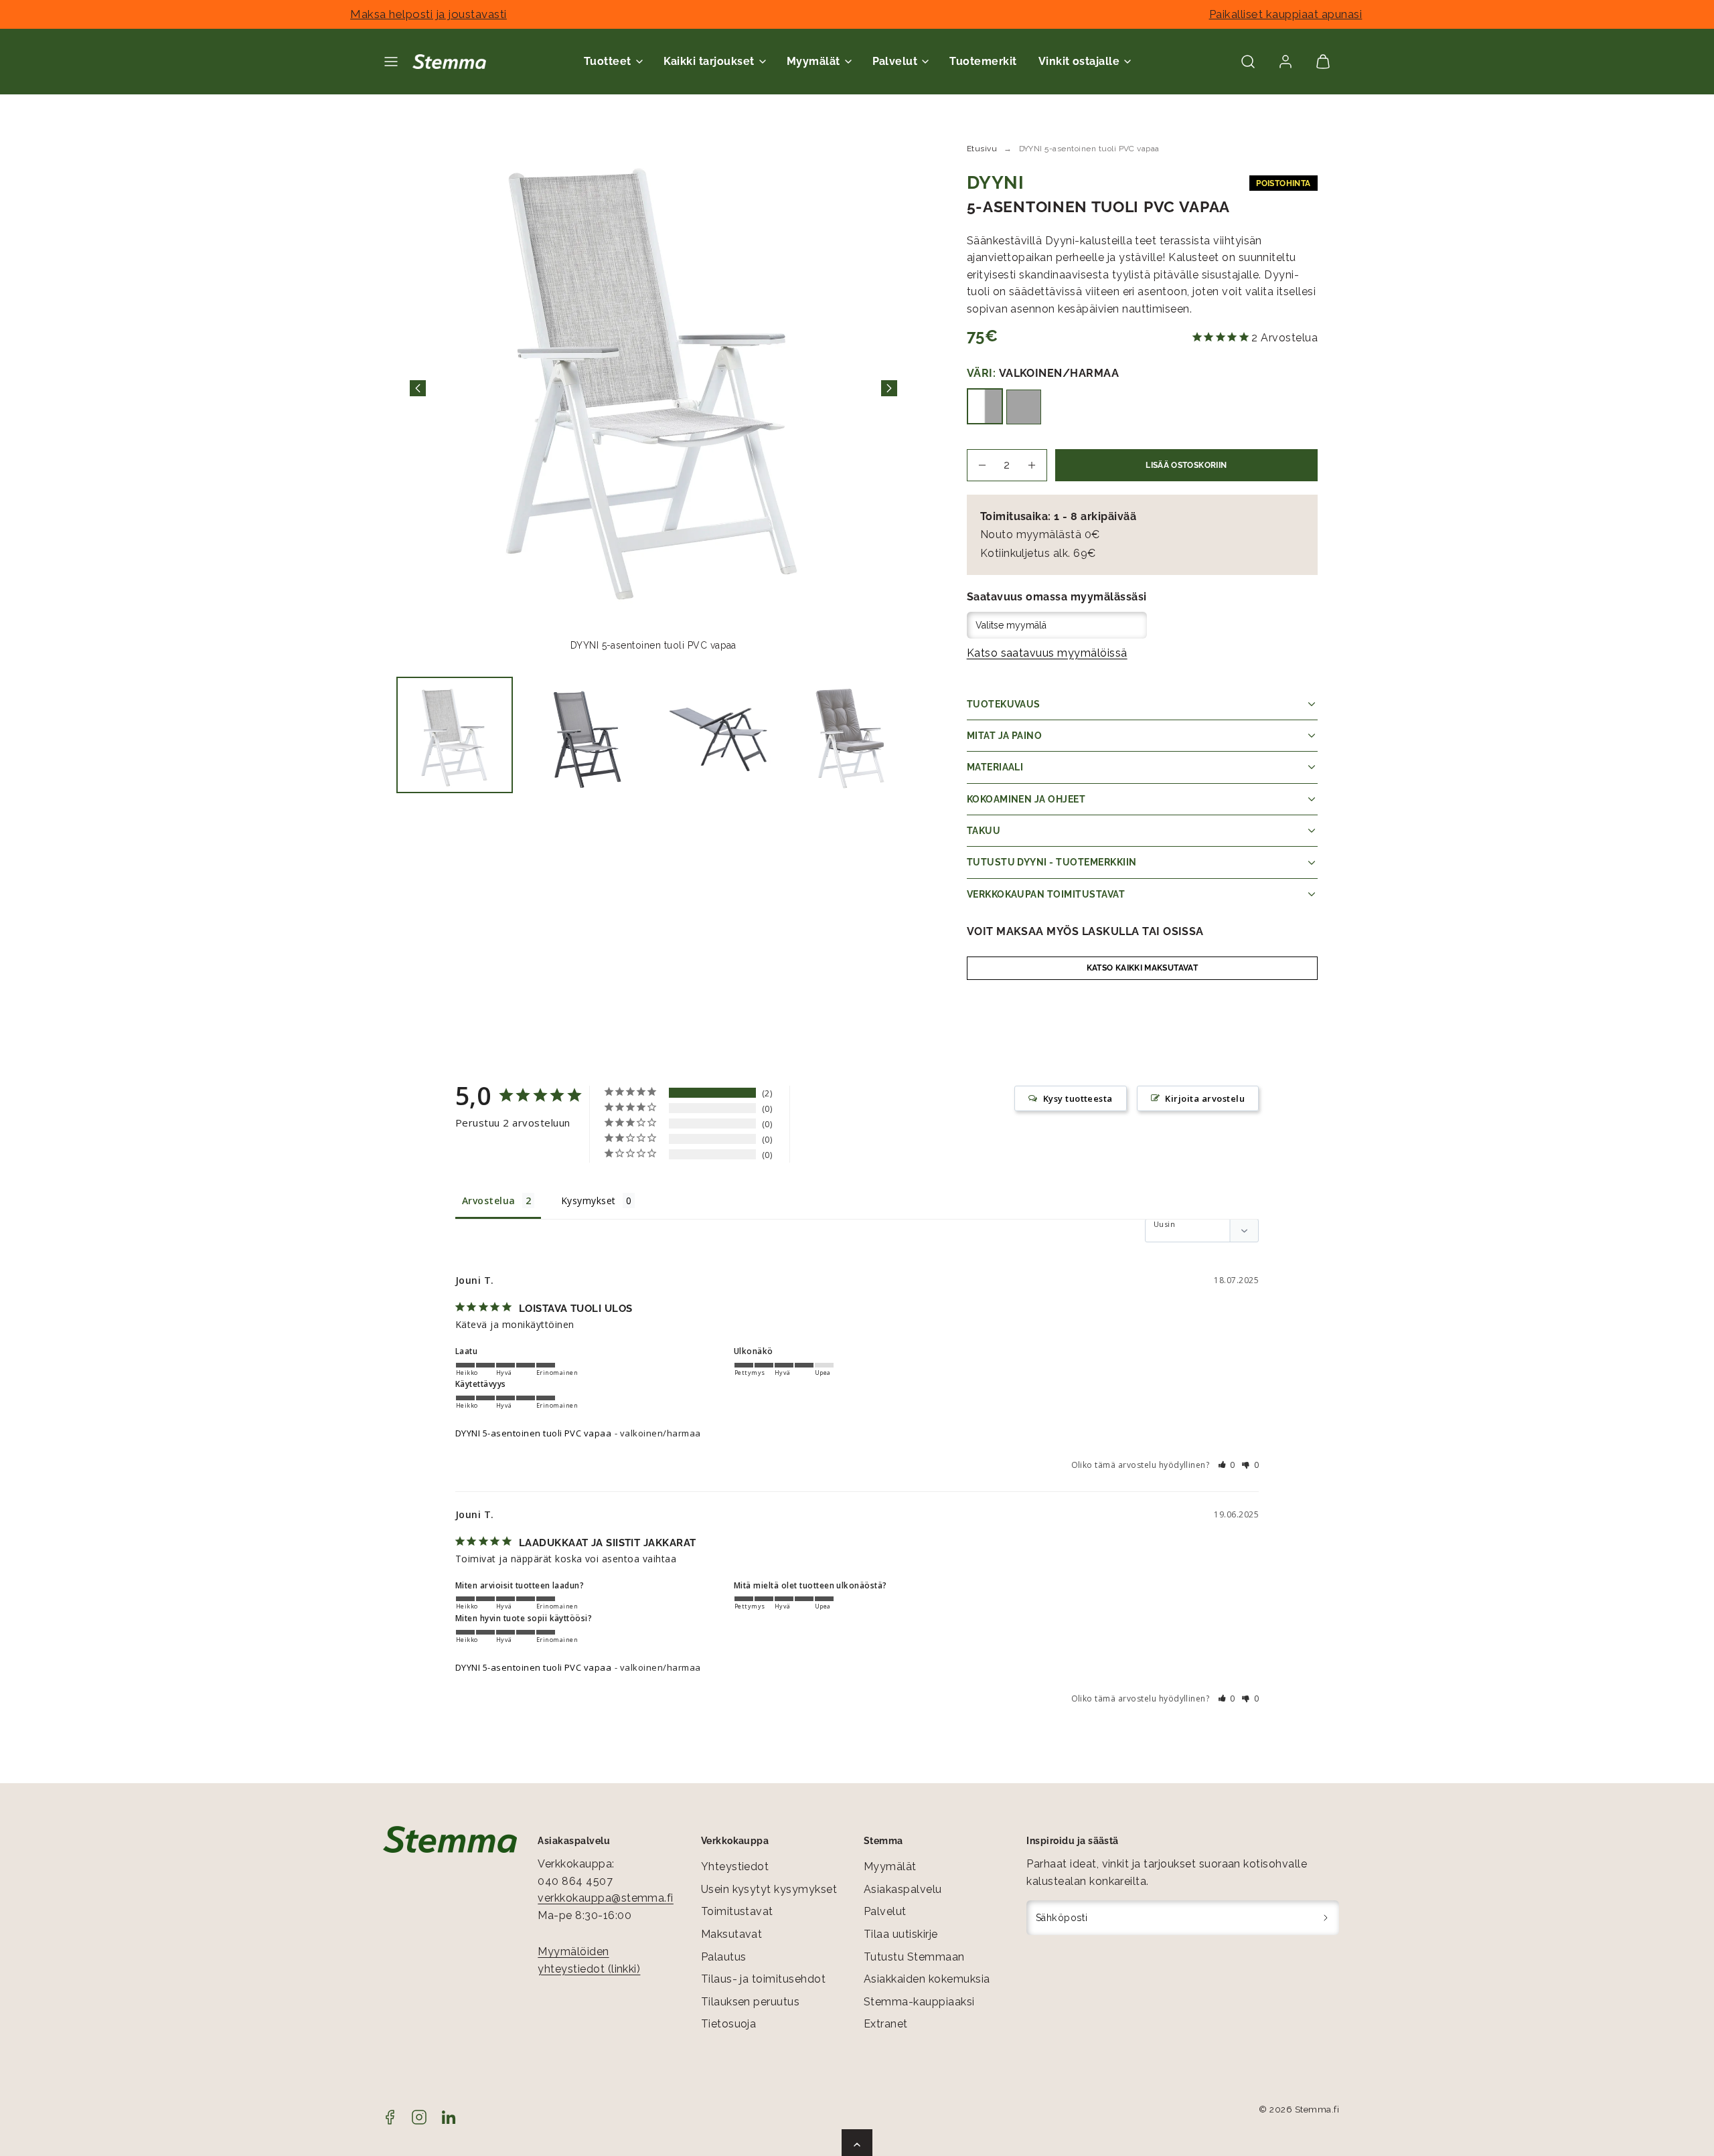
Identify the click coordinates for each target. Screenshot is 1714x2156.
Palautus (724, 1957)
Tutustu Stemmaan (914, 1957)
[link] (1285, 62)
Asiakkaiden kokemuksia (927, 1979)
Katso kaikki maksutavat (1142, 968)
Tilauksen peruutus (751, 2002)
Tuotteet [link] (608, 61)
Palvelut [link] (895, 61)
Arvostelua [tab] (489, 1200)
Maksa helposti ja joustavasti (428, 14)
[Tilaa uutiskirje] (1326, 1918)
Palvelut (885, 1911)
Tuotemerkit (983, 61)
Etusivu (982, 149)
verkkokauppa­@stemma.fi (606, 1898)
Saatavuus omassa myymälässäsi (1057, 597)
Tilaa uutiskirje (901, 1934)
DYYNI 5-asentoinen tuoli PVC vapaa (533, 1433)
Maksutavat (732, 1934)
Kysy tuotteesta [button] (1078, 1098)
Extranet (886, 2024)
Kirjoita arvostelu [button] (1205, 1098)
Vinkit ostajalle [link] (1079, 61)
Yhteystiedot (735, 1867)
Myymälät (890, 1867)
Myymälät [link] (813, 61)
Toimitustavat (737, 1911)
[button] (391, 62)
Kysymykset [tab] (589, 1200)
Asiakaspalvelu (903, 1889)
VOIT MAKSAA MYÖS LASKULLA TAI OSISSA (1085, 931)
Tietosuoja (729, 2024)
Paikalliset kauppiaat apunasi (1286, 14)
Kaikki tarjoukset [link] (709, 61)
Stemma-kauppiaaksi (919, 2002)
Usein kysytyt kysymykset (769, 1889)
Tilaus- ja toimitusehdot (764, 1979)
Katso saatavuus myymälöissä (1047, 653)
